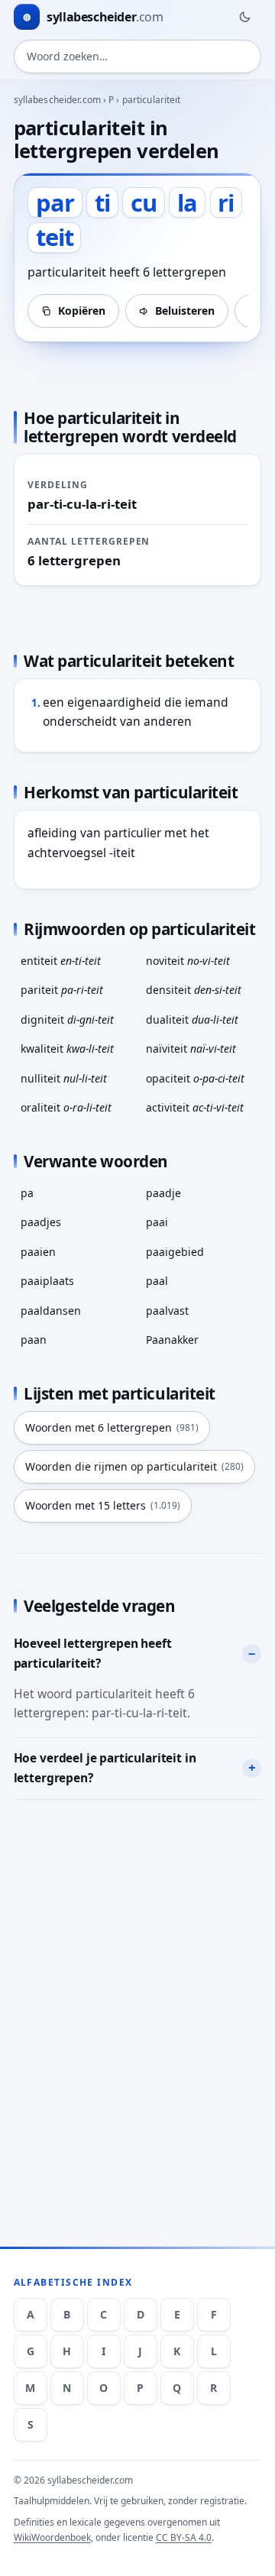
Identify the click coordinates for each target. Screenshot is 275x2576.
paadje (163, 1193)
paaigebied (175, 1252)
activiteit (195, 1107)
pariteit (62, 990)
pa (27, 1193)
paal (157, 1281)
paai (157, 1222)
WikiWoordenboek (52, 2537)
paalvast (167, 1311)
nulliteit (64, 1078)
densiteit (194, 990)
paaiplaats (47, 1281)
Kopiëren (82, 311)
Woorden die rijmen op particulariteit (134, 1466)
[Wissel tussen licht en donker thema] (244, 17)
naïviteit (191, 1049)
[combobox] (138, 57)
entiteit (61, 961)
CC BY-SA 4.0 (184, 2537)
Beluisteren (185, 311)
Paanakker (172, 1340)
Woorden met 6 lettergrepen (112, 1427)
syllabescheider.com (57, 100)
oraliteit (66, 1107)
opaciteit (195, 1078)
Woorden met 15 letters (103, 1505)
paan (34, 1340)
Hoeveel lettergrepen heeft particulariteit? (93, 1653)
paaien (38, 1252)
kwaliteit (67, 1049)
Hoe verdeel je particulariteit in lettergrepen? (105, 1768)
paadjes (41, 1222)
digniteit (67, 1019)
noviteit (188, 961)
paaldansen (51, 1311)
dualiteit (192, 1019)
